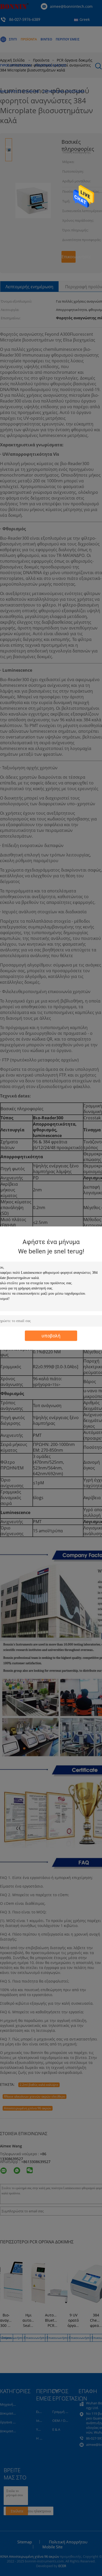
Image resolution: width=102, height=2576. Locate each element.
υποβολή (51, 1335)
